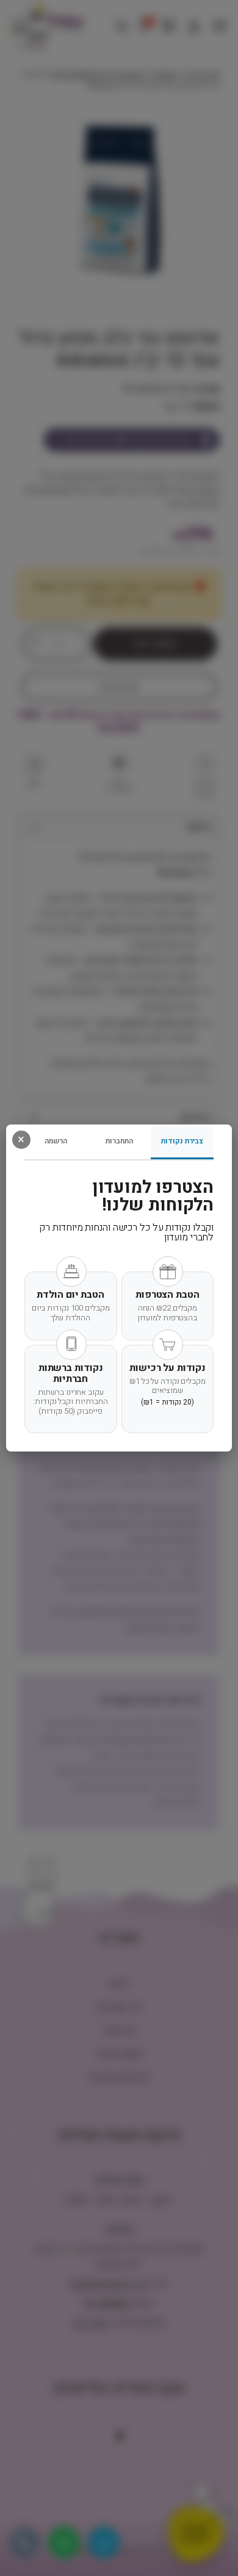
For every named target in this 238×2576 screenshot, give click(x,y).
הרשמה (56, 1141)
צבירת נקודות (182, 1141)
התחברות (119, 1141)
